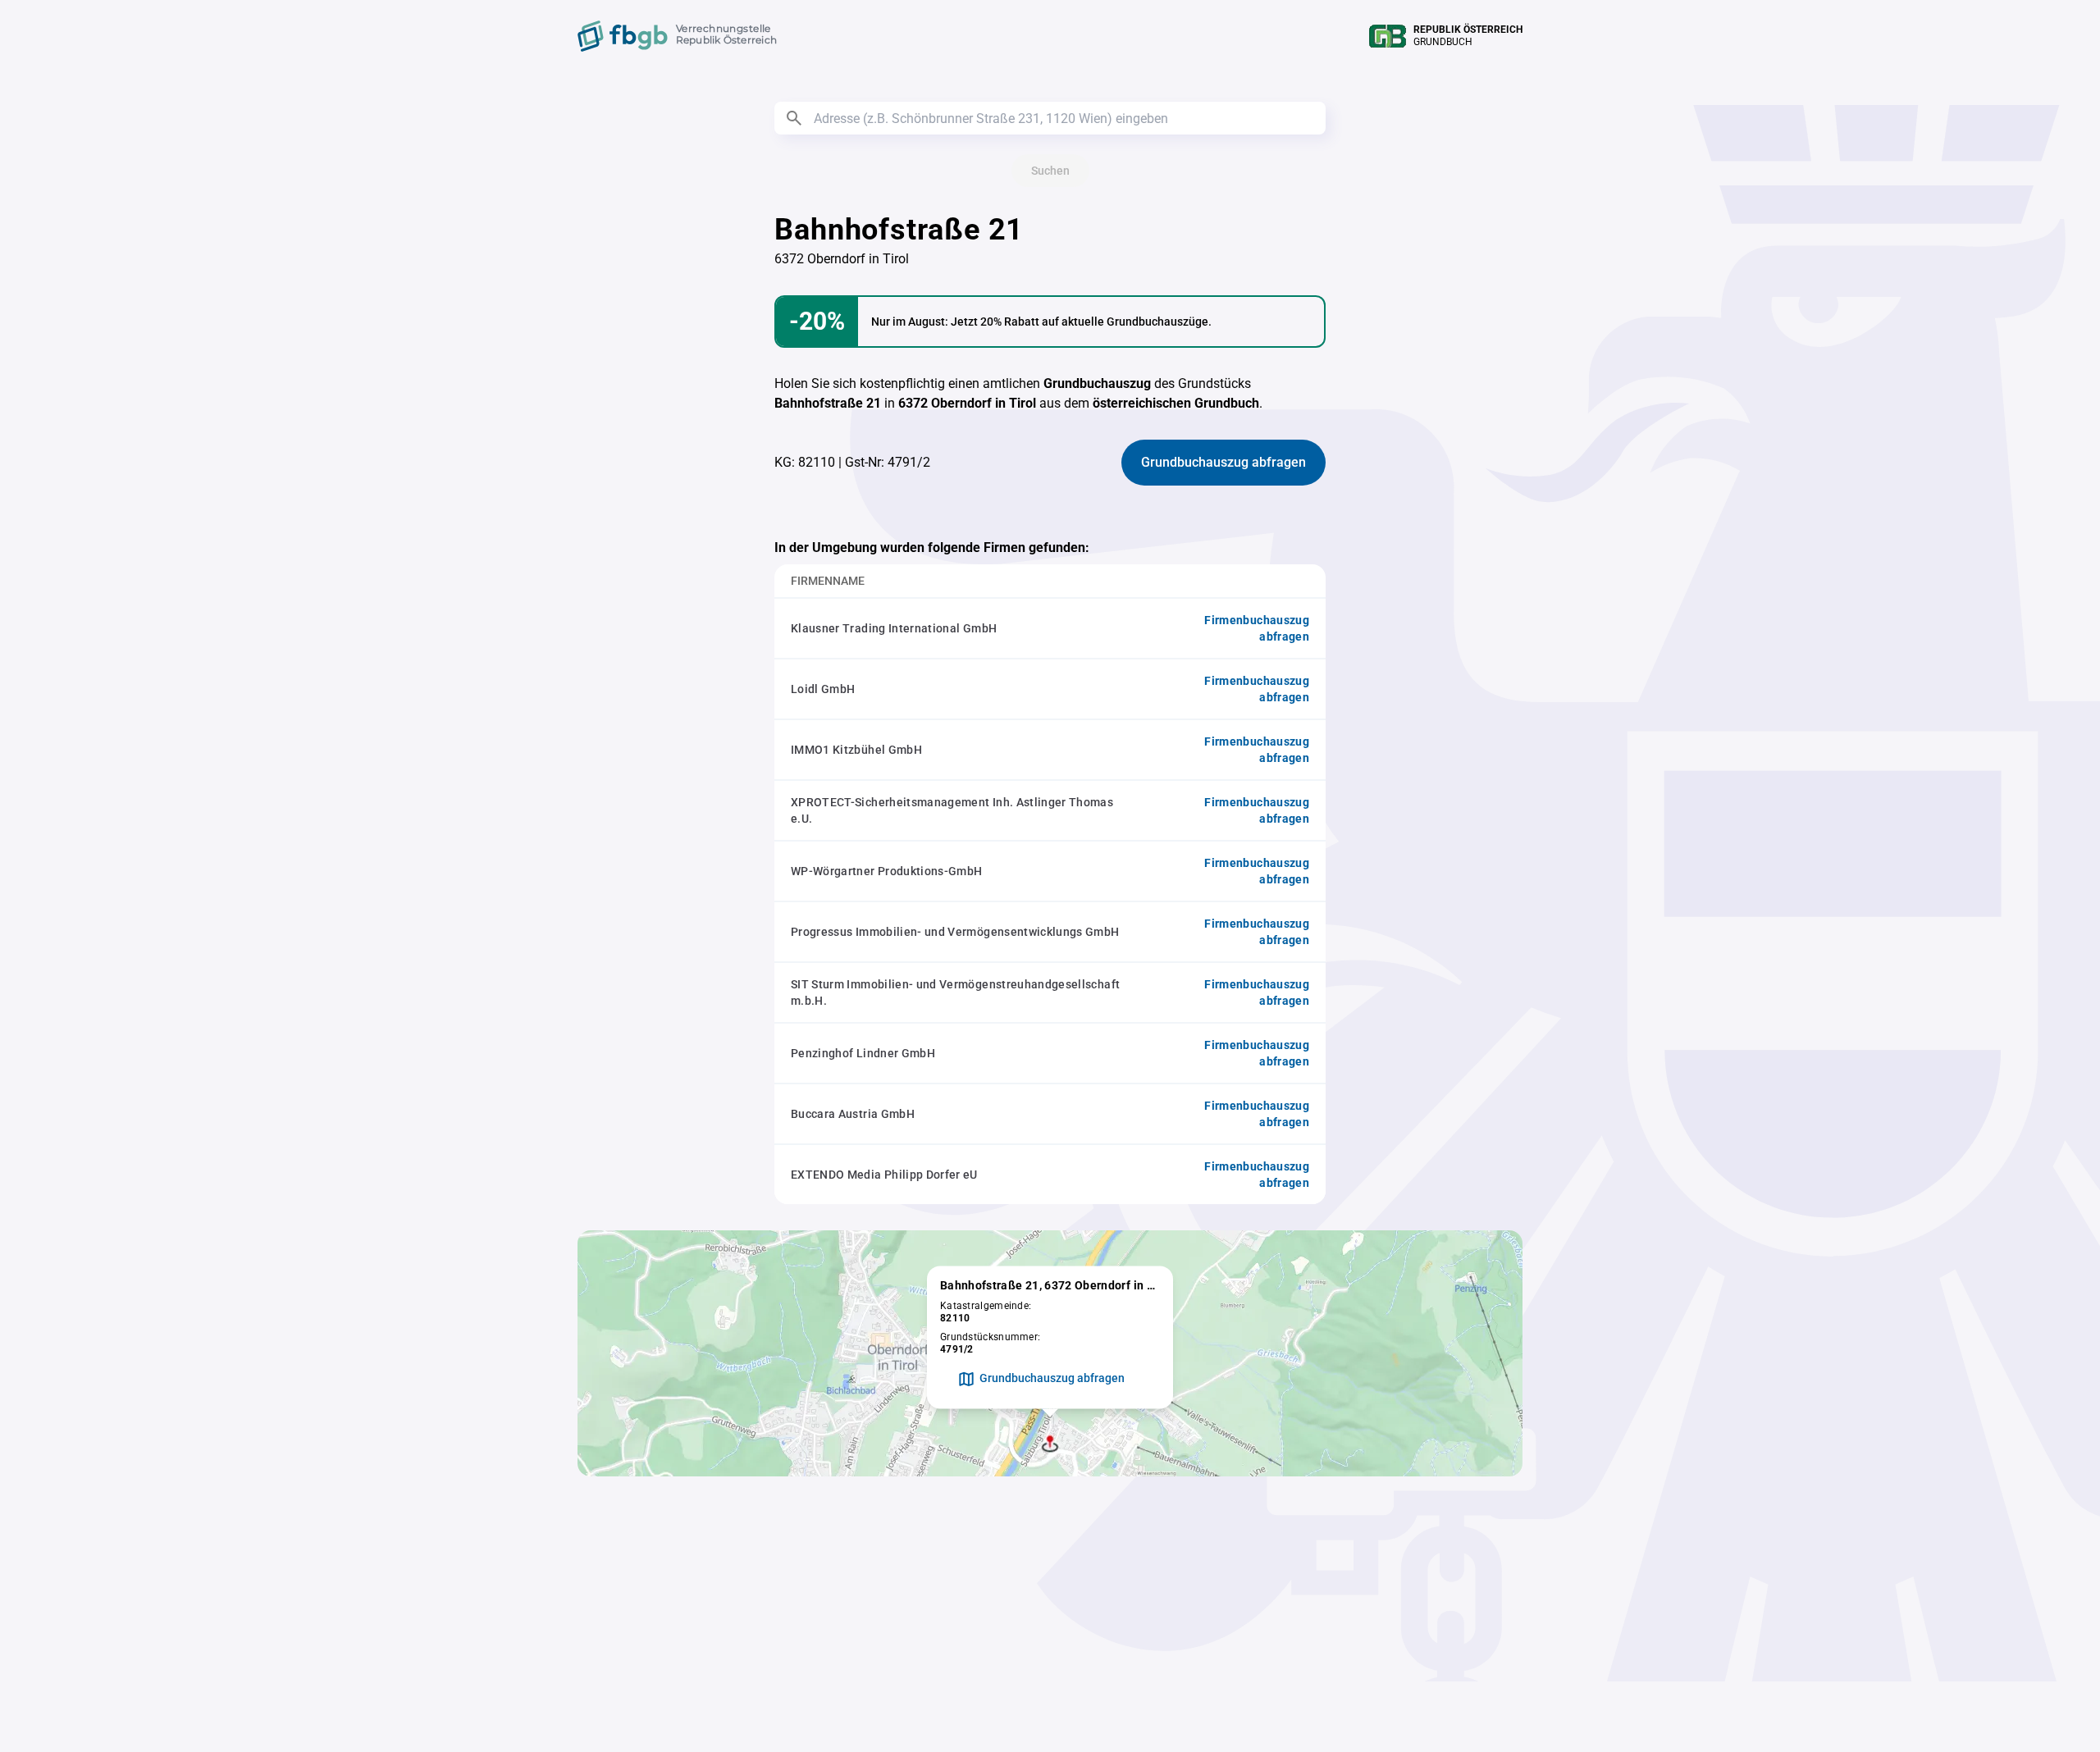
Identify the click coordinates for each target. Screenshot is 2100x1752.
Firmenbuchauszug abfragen (1257, 628)
